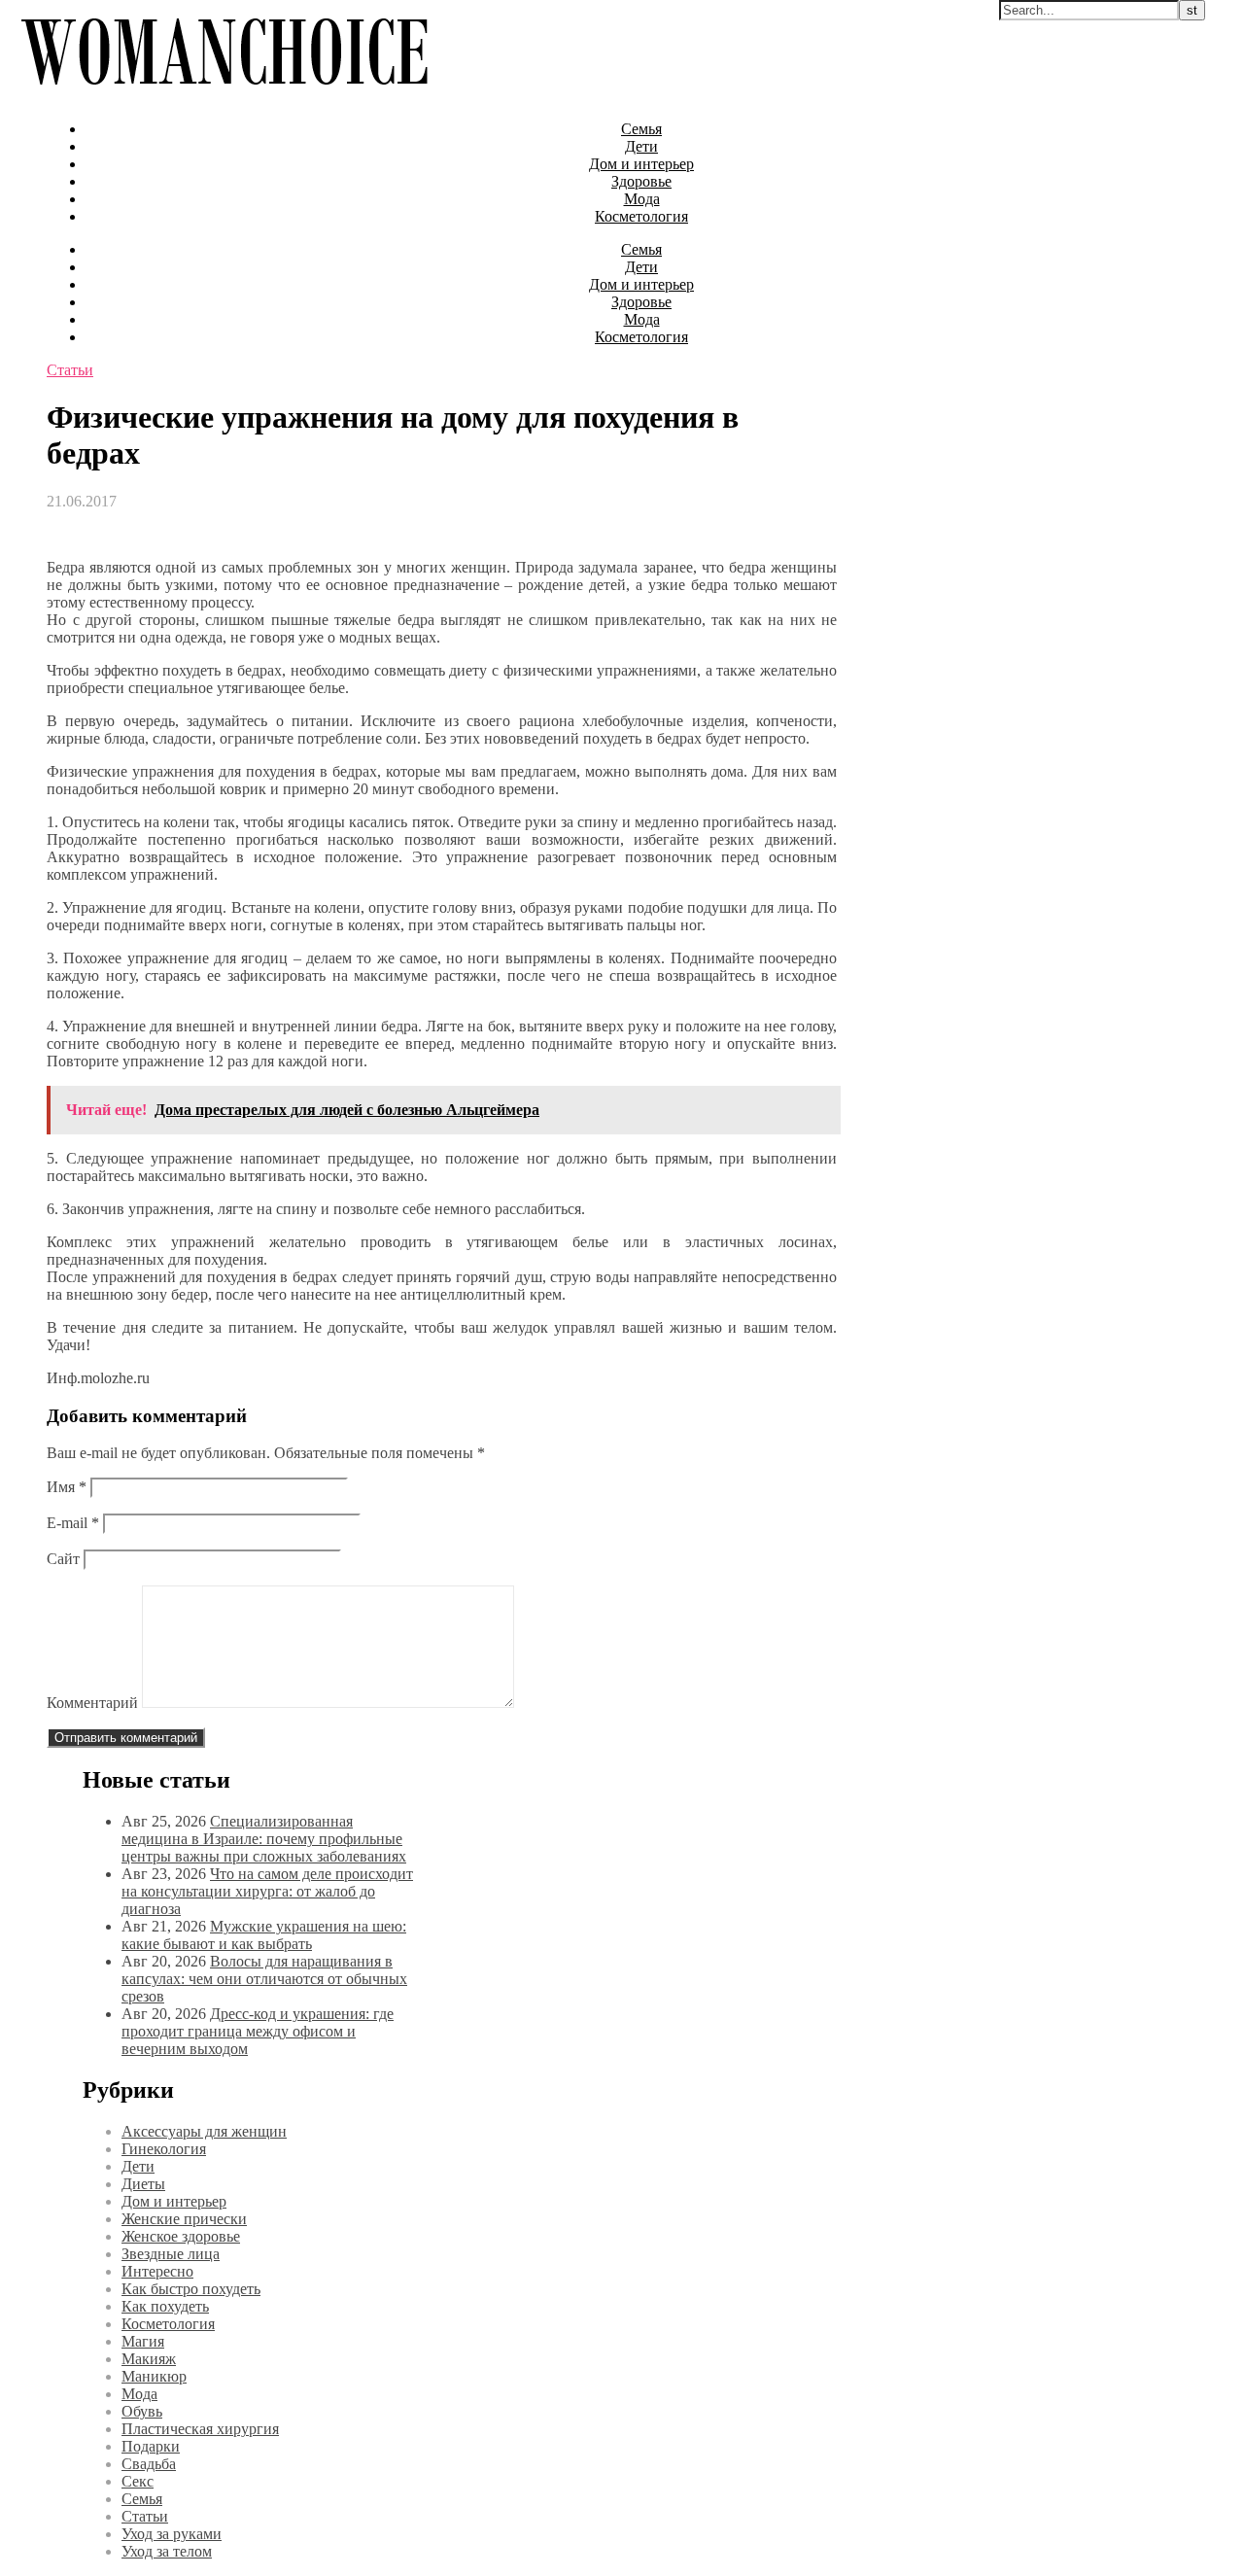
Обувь (142, 2411)
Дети (641, 146)
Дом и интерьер (641, 164)
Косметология (641, 216)
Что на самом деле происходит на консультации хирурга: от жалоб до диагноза (267, 1891)
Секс (138, 2481)
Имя (67, 1487)
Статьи (70, 370)
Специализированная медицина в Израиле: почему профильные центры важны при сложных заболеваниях (264, 1839)
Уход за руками (172, 2534)
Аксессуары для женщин (204, 2131)
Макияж (149, 2359)
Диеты (143, 2184)
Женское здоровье (181, 2236)
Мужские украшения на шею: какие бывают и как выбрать (264, 1935)
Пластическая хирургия (200, 2429)
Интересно (157, 2271)
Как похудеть (165, 2306)
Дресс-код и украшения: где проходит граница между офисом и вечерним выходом (258, 2031)
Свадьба (149, 2464)
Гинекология (164, 2149)
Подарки (151, 2446)
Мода (642, 199)
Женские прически (184, 2219)
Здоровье (641, 181)
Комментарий (92, 1703)
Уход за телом (167, 2551)
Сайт (63, 1559)
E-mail (73, 1523)
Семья (641, 129)
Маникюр (154, 2376)
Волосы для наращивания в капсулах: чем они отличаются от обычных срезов (264, 1979)
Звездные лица (171, 2254)
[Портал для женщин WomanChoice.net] (224, 96)
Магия (143, 2341)
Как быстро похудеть (191, 2289)
